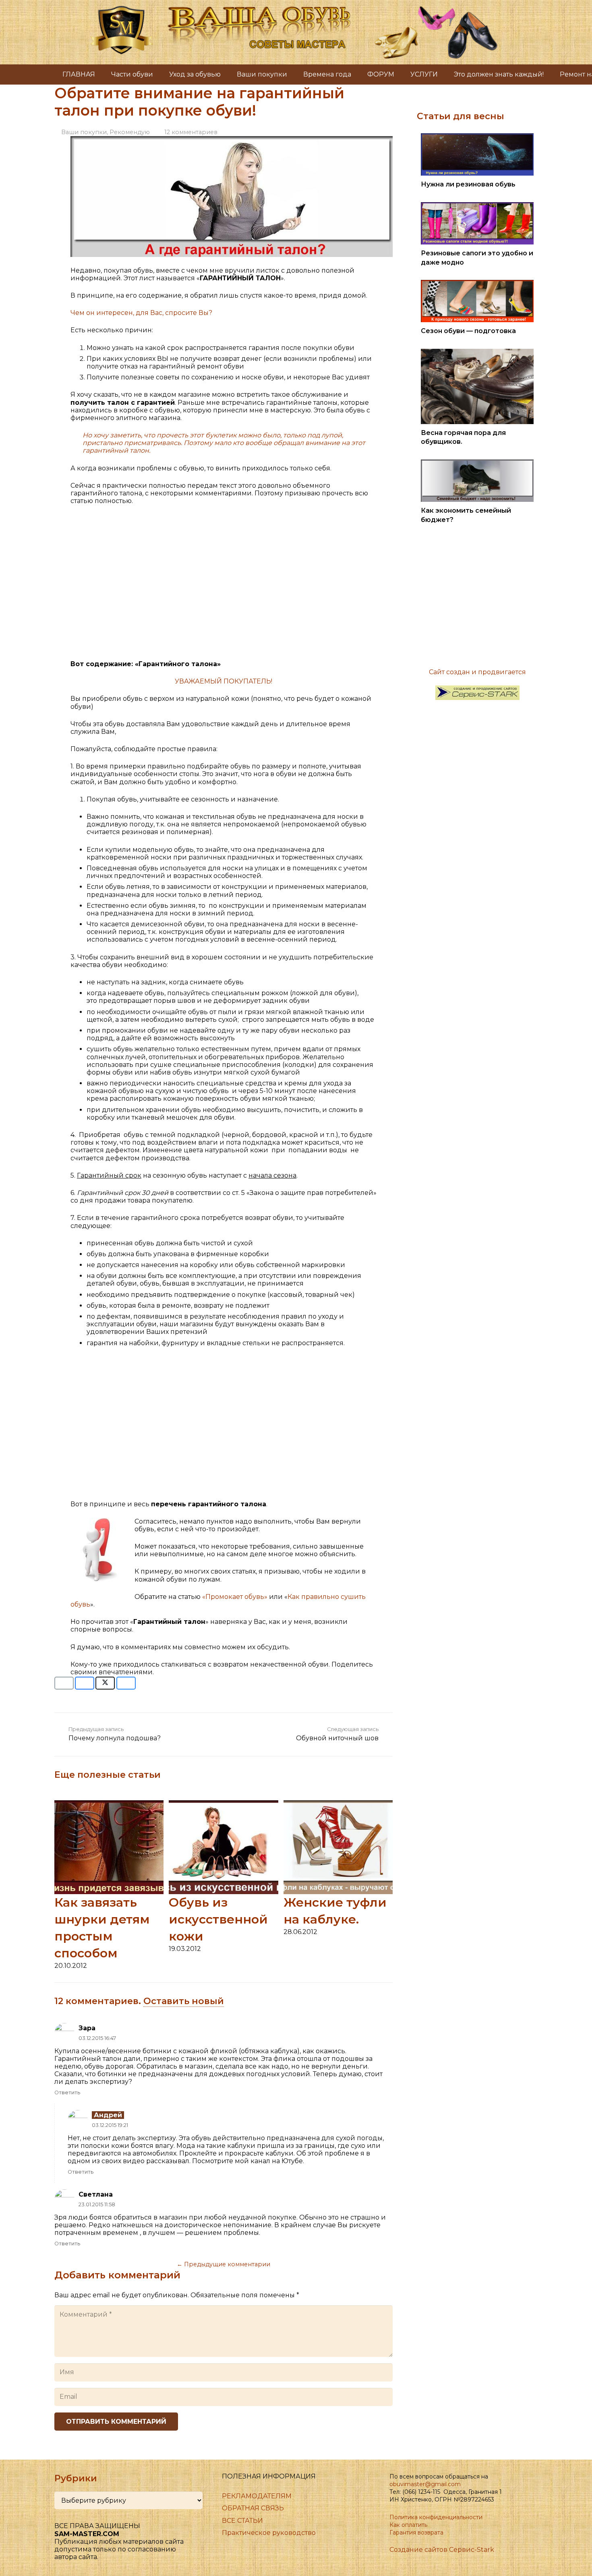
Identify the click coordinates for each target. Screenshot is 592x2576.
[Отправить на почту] (64, 1683)
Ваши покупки (84, 132)
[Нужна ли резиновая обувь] (477, 137)
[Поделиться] (85, 1683)
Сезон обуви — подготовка (468, 331)
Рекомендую (130, 132)
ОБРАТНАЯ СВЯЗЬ (253, 2508)
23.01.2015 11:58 (97, 2204)
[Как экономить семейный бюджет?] (477, 463)
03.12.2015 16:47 (97, 2038)
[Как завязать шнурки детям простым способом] (109, 1804)
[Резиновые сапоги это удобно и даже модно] (477, 206)
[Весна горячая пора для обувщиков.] (477, 353)
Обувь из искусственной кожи (218, 1919)
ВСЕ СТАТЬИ (242, 2521)
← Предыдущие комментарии (224, 2264)
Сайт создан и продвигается (477, 672)
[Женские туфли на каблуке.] (338, 1804)
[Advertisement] (224, 586)
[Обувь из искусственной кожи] (223, 1804)
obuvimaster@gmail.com (425, 2484)
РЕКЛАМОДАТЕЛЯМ (257, 2496)
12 (191, 132)
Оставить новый (184, 2001)
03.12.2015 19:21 (110, 2125)
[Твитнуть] (105, 1683)
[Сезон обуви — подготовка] (477, 284)
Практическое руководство (269, 2533)
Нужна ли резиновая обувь (468, 184)
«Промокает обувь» (235, 1597)
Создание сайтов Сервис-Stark (442, 2550)
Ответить (67, 2092)
